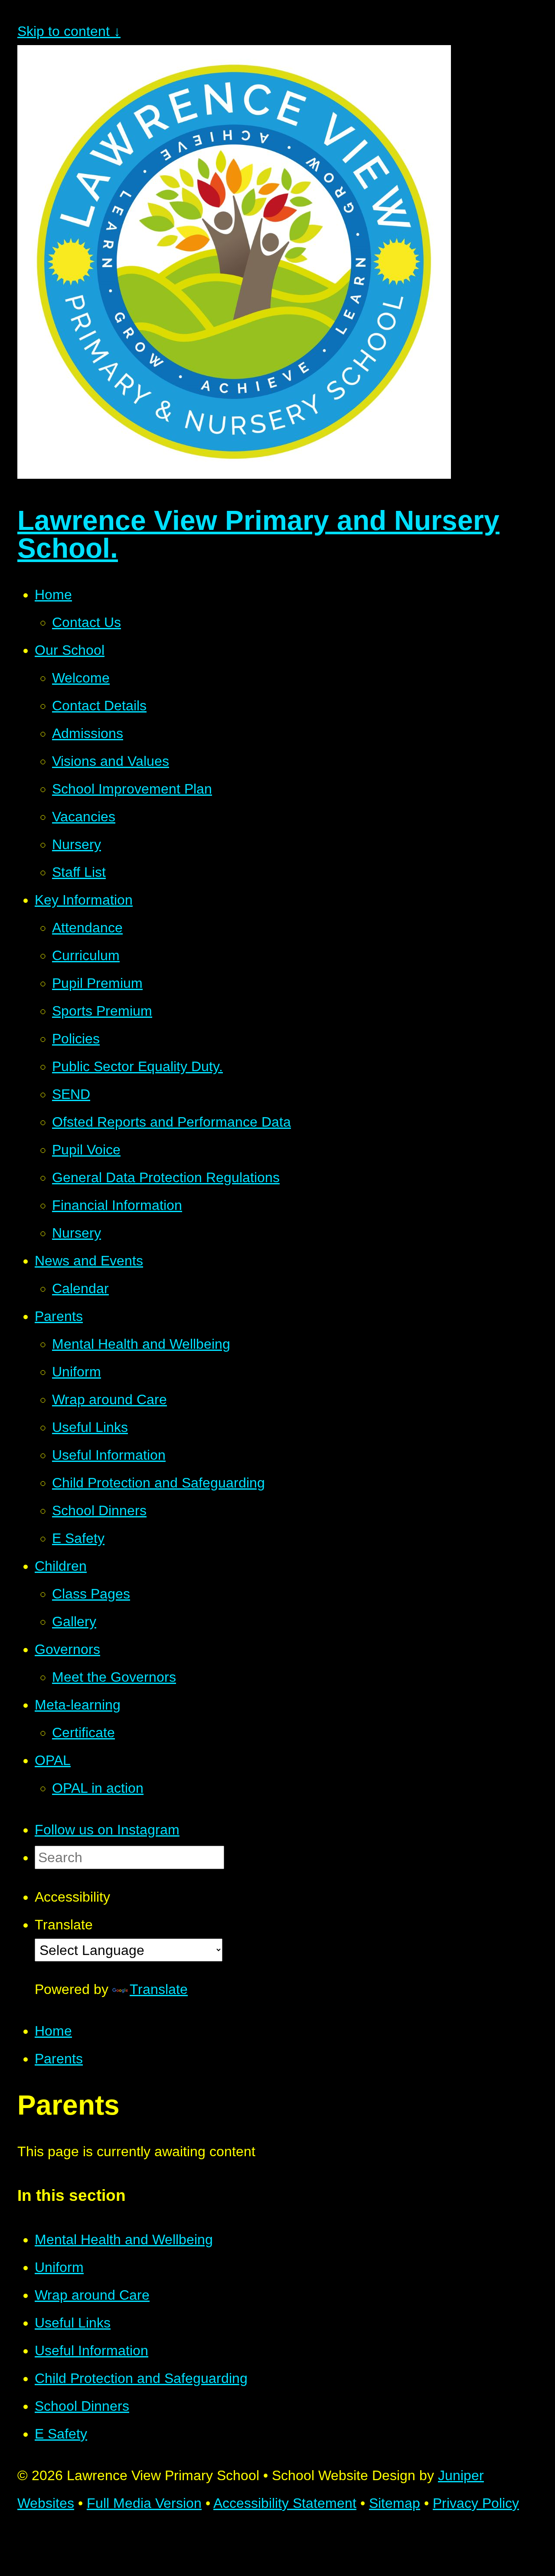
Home (53, 2031)
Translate (159, 1989)
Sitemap (395, 2503)
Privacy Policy (476, 2503)
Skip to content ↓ (69, 31)
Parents (59, 2059)
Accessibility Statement (285, 2503)
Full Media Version (144, 2503)
